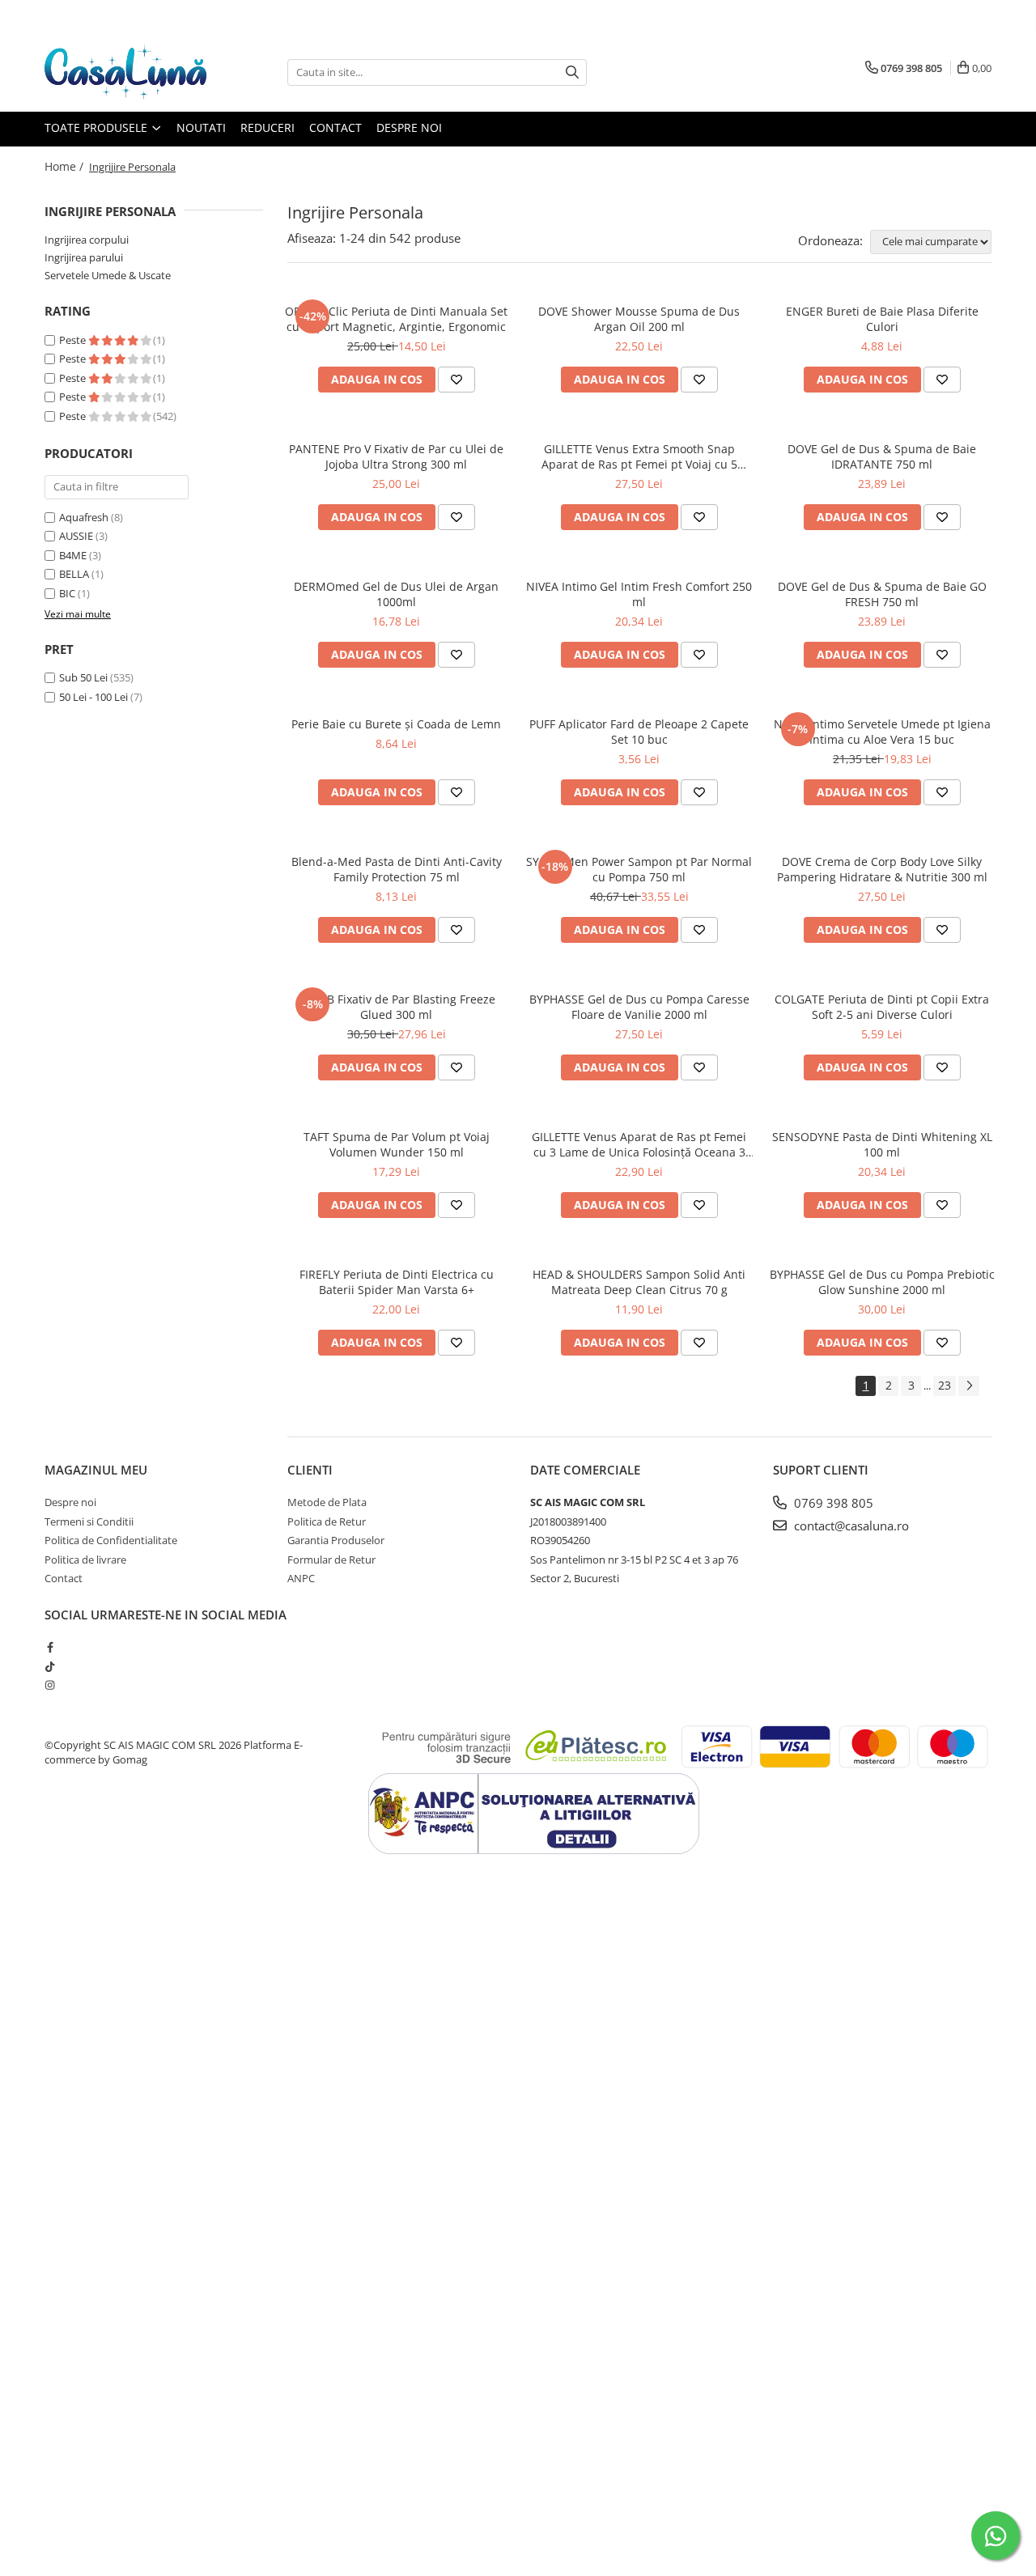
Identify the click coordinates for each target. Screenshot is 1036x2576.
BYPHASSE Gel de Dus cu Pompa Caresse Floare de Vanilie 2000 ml (639, 1007)
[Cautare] (572, 72)
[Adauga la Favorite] (456, 380)
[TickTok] (50, 1666)
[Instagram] (50, 1685)
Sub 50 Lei (83, 677)
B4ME (73, 555)
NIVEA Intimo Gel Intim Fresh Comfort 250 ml (639, 594)
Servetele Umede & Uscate (108, 275)
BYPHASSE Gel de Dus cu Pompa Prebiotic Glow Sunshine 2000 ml (882, 1282)
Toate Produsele (98, 127)
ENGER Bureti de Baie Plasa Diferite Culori (882, 319)
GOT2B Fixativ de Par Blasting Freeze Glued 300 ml (396, 1007)
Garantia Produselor (336, 1540)
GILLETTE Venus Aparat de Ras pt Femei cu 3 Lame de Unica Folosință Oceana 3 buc (639, 1144)
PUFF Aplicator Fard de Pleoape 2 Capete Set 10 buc (639, 732)
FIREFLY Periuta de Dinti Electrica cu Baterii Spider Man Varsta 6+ (397, 1282)
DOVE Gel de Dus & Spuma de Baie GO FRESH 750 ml (882, 594)
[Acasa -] (125, 72)
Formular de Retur (331, 1560)
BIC (67, 593)
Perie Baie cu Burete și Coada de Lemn (396, 724)
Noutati (201, 127)
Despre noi (409, 127)
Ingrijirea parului (84, 257)
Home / (66, 166)
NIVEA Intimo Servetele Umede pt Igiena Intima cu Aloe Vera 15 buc (882, 732)
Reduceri (267, 127)
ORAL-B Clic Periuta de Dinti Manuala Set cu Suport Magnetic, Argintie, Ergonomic (396, 319)
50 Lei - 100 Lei (93, 697)
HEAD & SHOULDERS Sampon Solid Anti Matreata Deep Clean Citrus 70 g (639, 1282)
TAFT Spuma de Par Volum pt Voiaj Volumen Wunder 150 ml (397, 1144)
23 (945, 1385)
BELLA (74, 574)
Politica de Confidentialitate (111, 1540)
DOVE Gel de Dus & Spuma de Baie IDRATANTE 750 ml (882, 456)
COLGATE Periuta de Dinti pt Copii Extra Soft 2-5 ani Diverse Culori (882, 1007)
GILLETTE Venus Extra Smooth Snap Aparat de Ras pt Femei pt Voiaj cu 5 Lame (639, 456)
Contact (335, 127)
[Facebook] (50, 1647)
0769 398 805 (832, 1503)
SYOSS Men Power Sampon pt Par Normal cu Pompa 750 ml (639, 869)
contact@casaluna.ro (850, 1526)
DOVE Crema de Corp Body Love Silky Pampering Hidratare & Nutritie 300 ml (882, 869)
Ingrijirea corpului (87, 240)
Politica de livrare (85, 1560)
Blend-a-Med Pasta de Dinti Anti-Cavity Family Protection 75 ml (397, 869)
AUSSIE (76, 536)
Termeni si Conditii (89, 1521)
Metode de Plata (327, 1502)
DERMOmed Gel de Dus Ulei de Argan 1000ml (396, 594)
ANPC (301, 1578)
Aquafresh (84, 517)
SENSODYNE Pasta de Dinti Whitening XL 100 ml (882, 1144)
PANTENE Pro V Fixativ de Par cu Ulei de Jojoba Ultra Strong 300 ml (396, 456)
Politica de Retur (327, 1521)
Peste (74, 340)
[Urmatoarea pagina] (969, 1386)
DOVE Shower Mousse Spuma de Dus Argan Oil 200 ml (639, 319)
